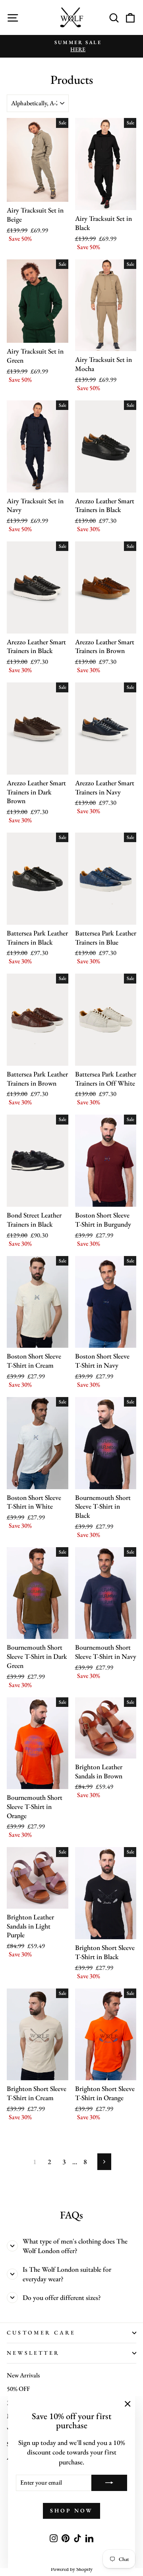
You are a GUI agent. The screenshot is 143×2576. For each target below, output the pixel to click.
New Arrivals (23, 2375)
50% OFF (18, 2389)
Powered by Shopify (72, 2569)
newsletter (33, 2353)
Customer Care (41, 2333)
